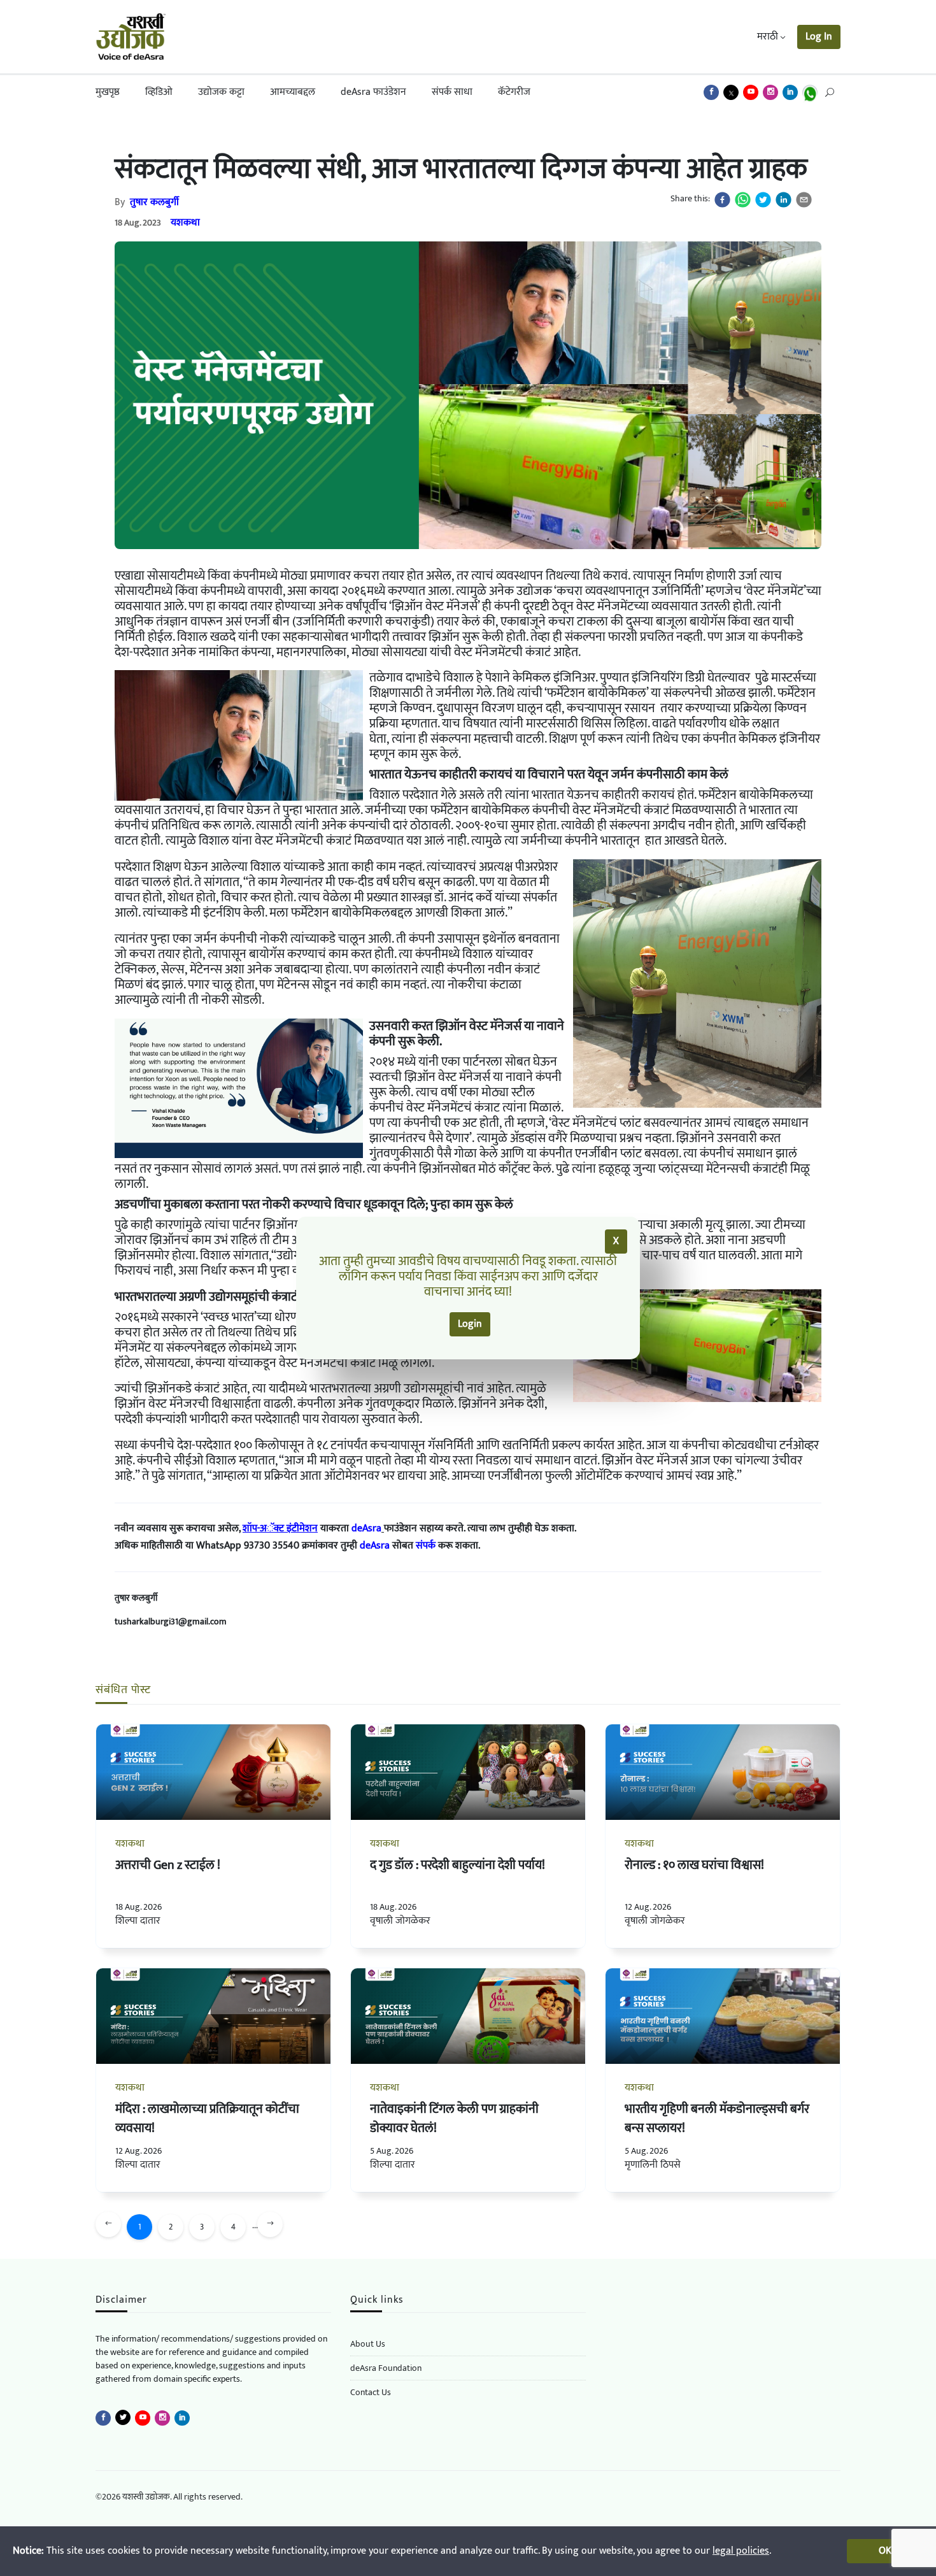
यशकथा (185, 223)
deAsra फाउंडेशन (373, 92)
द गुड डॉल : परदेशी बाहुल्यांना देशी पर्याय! (457, 1865)
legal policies (741, 2551)
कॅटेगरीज (514, 92)
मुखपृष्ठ (108, 92)
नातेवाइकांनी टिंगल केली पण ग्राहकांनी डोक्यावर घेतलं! (454, 2119)
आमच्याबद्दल (293, 92)
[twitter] (763, 200)
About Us (368, 2344)
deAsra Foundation (386, 2368)
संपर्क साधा (452, 92)
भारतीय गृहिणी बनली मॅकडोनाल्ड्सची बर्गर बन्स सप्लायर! (717, 2119)
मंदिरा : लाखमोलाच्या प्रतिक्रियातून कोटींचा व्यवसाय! (207, 2119)
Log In (819, 37)
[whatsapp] (743, 200)
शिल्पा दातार (138, 1921)
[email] (804, 200)
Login (470, 1324)
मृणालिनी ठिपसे (653, 2165)
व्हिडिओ (159, 92)
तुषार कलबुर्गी (154, 202)
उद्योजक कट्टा (221, 92)
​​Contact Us (371, 2392)
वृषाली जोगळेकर (400, 1921)
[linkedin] (784, 200)
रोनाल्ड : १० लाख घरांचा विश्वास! (694, 1865)
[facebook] (722, 200)
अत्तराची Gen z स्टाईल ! (168, 1865)
